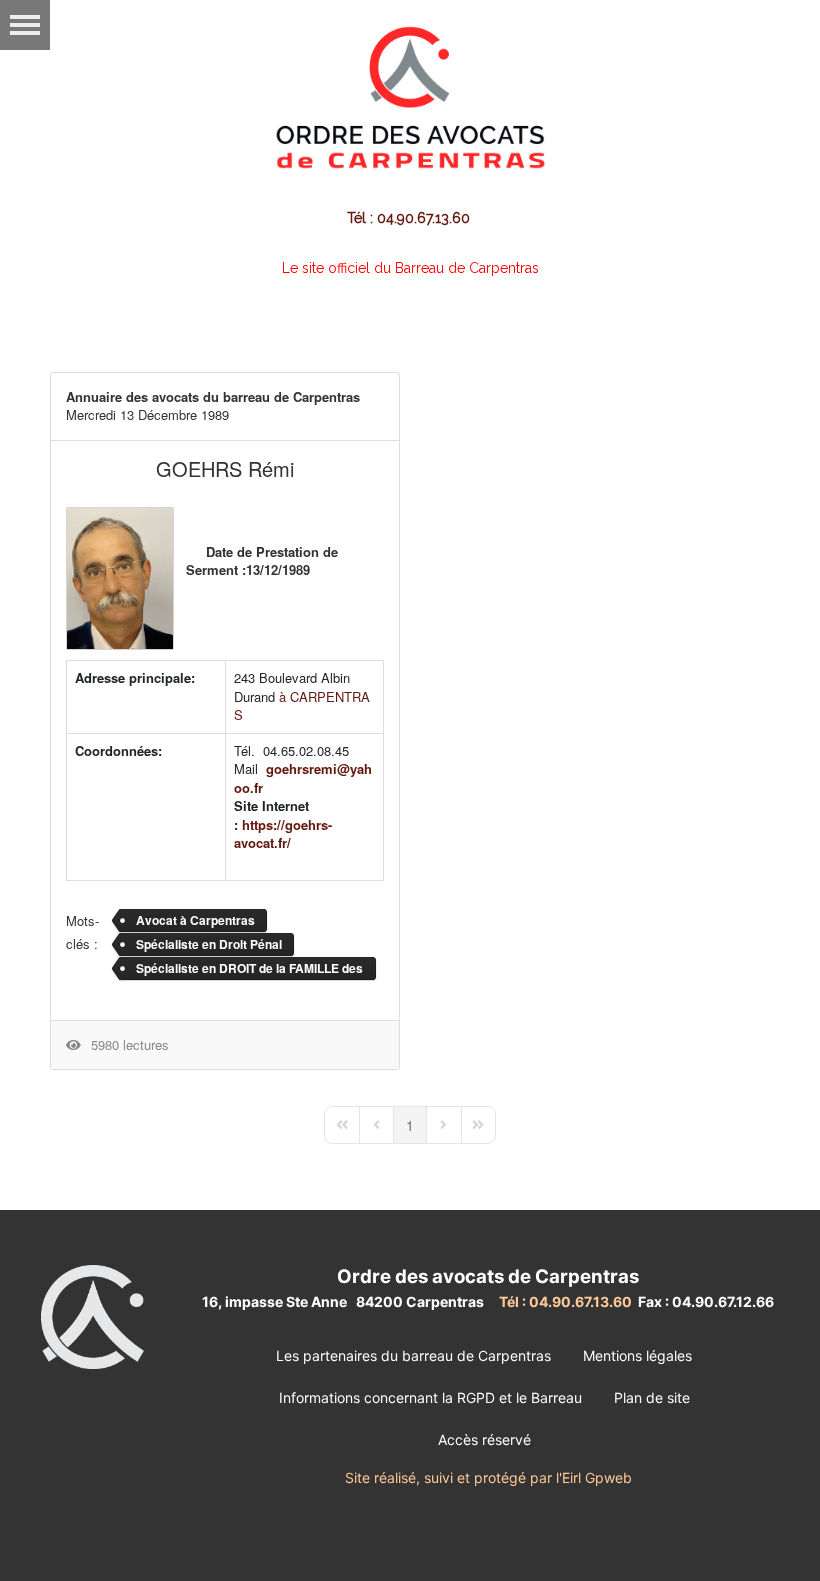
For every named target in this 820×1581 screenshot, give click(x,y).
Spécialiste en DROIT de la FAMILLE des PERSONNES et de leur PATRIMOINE (249, 970)
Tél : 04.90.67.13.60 (410, 218)
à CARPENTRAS (302, 706)
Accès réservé (484, 1439)
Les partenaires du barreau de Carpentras (413, 1355)
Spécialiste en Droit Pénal (209, 944)
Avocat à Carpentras (195, 920)
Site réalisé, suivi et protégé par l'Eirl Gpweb (488, 1477)
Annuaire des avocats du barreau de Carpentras (213, 396)
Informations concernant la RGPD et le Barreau (430, 1397)
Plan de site (652, 1397)
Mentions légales (637, 1355)
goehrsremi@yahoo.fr (303, 778)
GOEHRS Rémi (225, 468)
